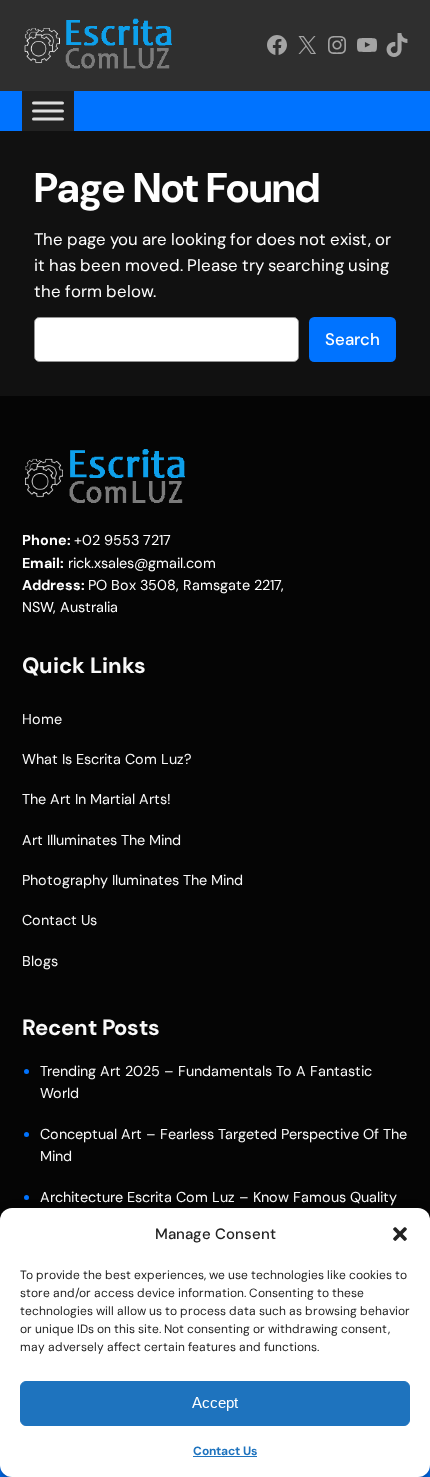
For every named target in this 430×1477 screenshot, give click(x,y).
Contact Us (225, 1451)
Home (42, 719)
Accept (215, 1402)
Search (352, 339)
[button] (400, 1234)
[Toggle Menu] (48, 110)
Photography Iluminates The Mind (132, 880)
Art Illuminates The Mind (101, 840)
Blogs (40, 961)
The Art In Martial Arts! (96, 799)
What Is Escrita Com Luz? (107, 759)
